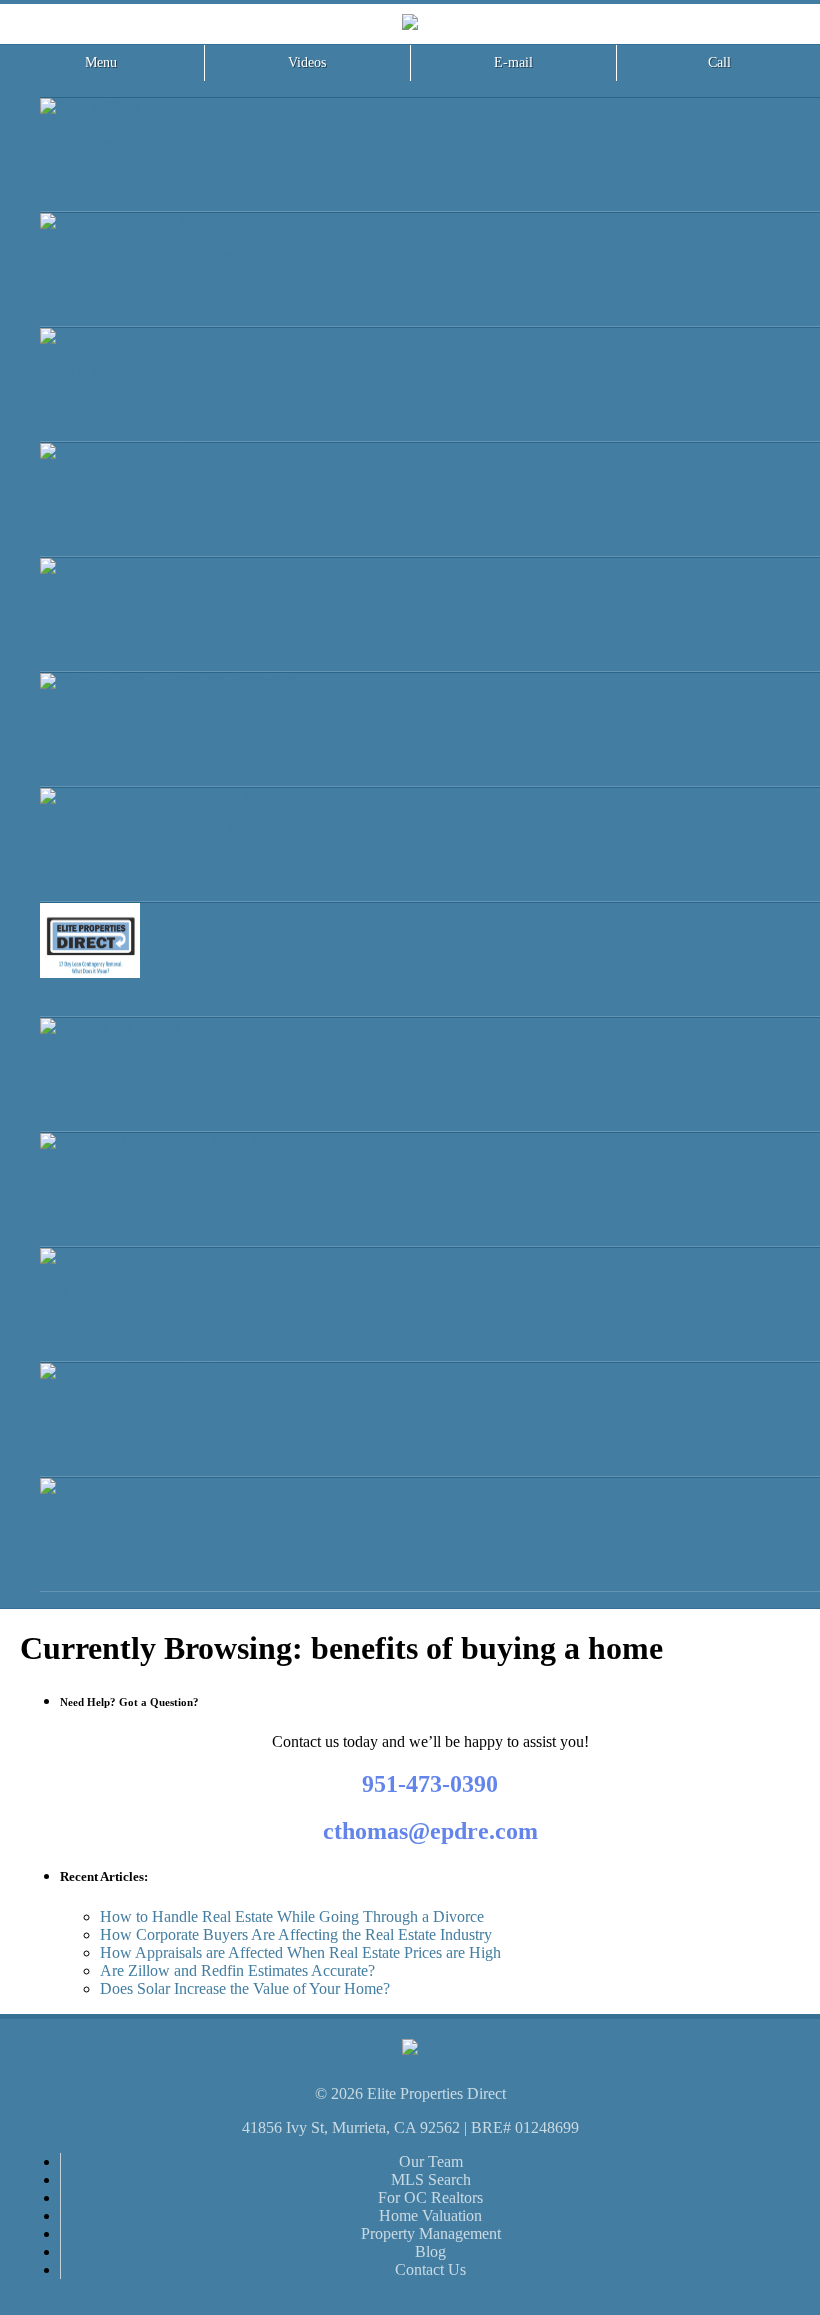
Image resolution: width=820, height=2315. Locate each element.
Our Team (431, 2161)
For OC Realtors (430, 2197)
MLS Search (431, 2179)
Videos (307, 62)
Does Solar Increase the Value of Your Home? (245, 1988)
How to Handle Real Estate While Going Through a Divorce (292, 1916)
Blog (430, 2251)
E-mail (513, 62)
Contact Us (430, 2269)
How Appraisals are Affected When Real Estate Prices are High (300, 1952)
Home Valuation (430, 2215)
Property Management (431, 2233)
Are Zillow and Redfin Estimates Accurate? (237, 1970)
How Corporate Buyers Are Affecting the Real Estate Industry (296, 1934)
